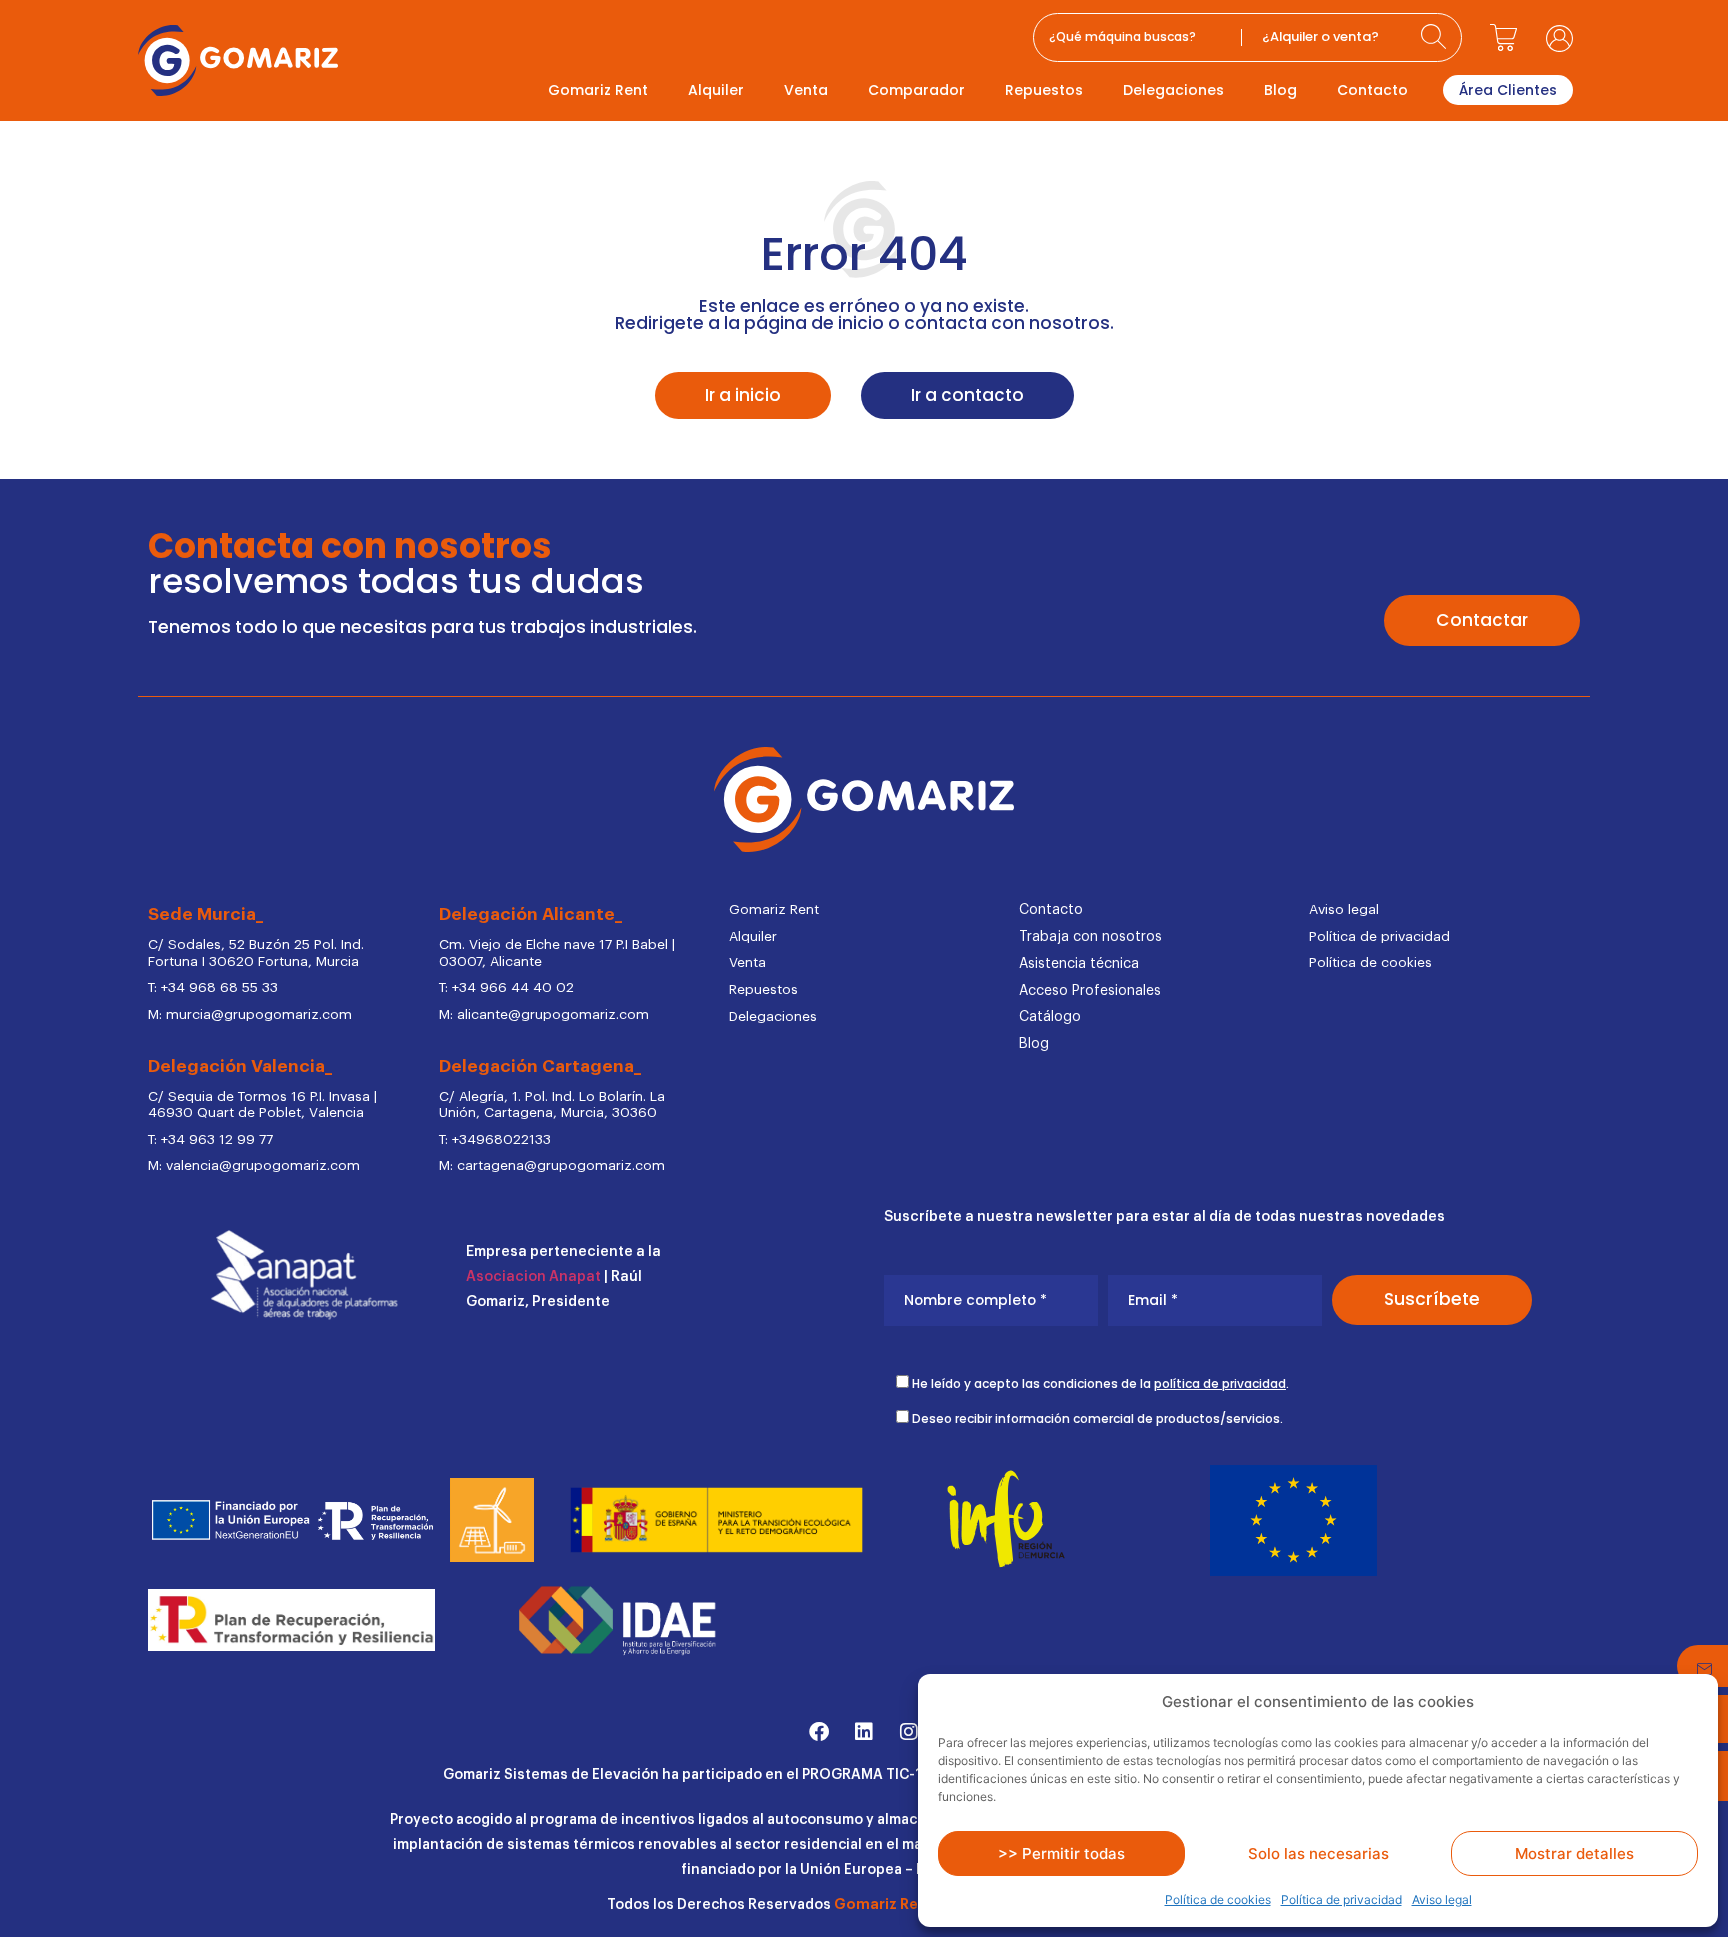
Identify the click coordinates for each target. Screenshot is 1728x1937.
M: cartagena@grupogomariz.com (552, 1166)
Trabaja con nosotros (1090, 937)
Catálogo (1050, 1017)
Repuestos (1044, 90)
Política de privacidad (1341, 1899)
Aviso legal (1442, 1899)
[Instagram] (909, 1732)
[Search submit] (1436, 37)
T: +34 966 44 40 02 (506, 988)
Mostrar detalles (1574, 1853)
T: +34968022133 (495, 1140)
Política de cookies (1218, 1899)
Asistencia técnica (1079, 964)
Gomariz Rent (598, 90)
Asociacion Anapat (533, 1277)
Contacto (1372, 90)
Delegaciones (1173, 90)
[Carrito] (1504, 38)
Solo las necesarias (1318, 1853)
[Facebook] (819, 1732)
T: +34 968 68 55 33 (213, 988)
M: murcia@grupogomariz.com (250, 1015)
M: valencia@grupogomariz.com (254, 1166)
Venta (806, 90)
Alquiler (716, 90)
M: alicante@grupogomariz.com (544, 1015)
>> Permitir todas (1061, 1853)
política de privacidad (1220, 1383)
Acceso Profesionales (1090, 991)
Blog (1280, 90)
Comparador (916, 90)
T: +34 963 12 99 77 (210, 1140)
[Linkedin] (864, 1732)
